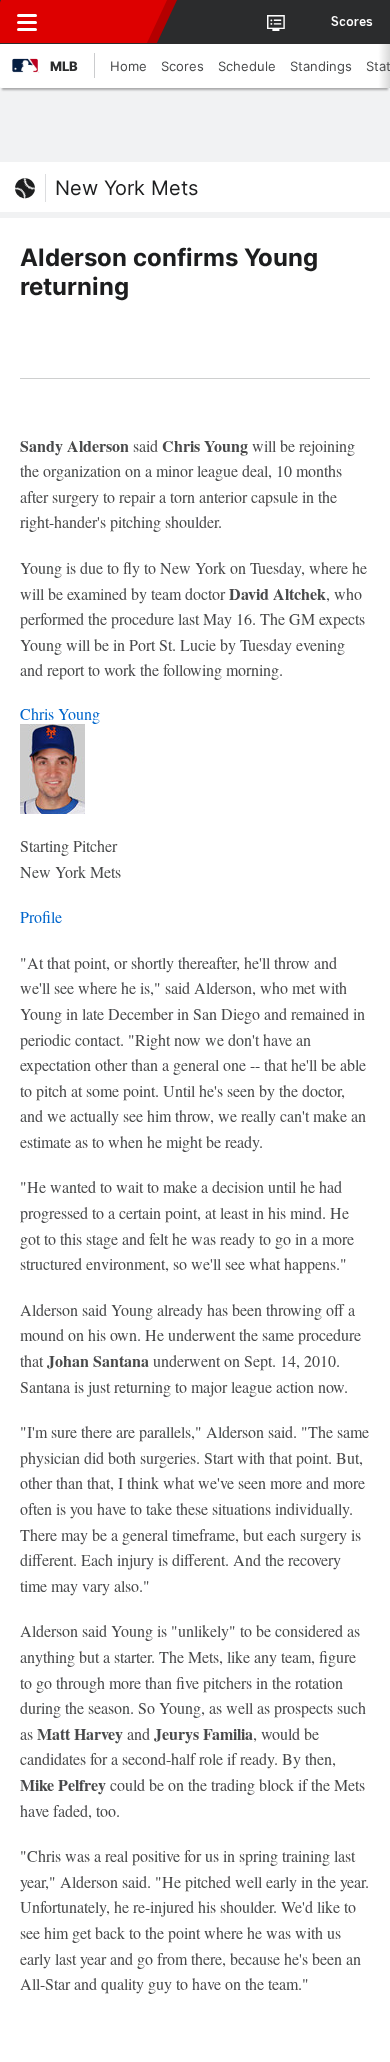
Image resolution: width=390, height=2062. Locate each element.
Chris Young (60, 713)
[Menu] (27, 22)
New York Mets (126, 188)
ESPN (107, 22)
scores (352, 22)
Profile (41, 916)
